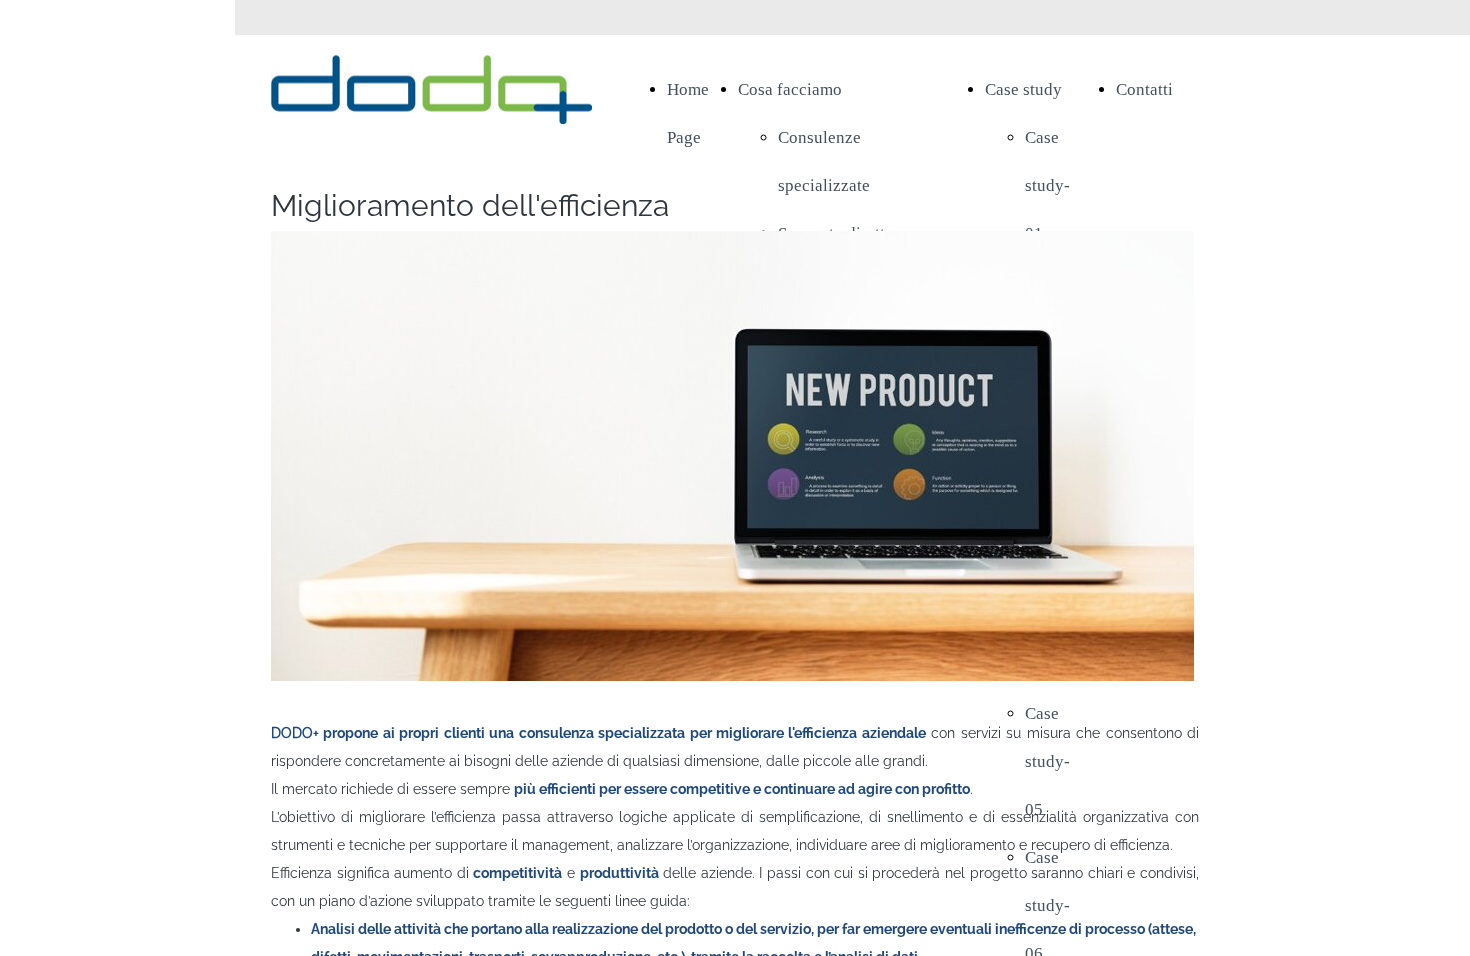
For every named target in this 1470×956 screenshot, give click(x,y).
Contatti (1144, 89)
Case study (1023, 89)
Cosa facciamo (790, 89)
